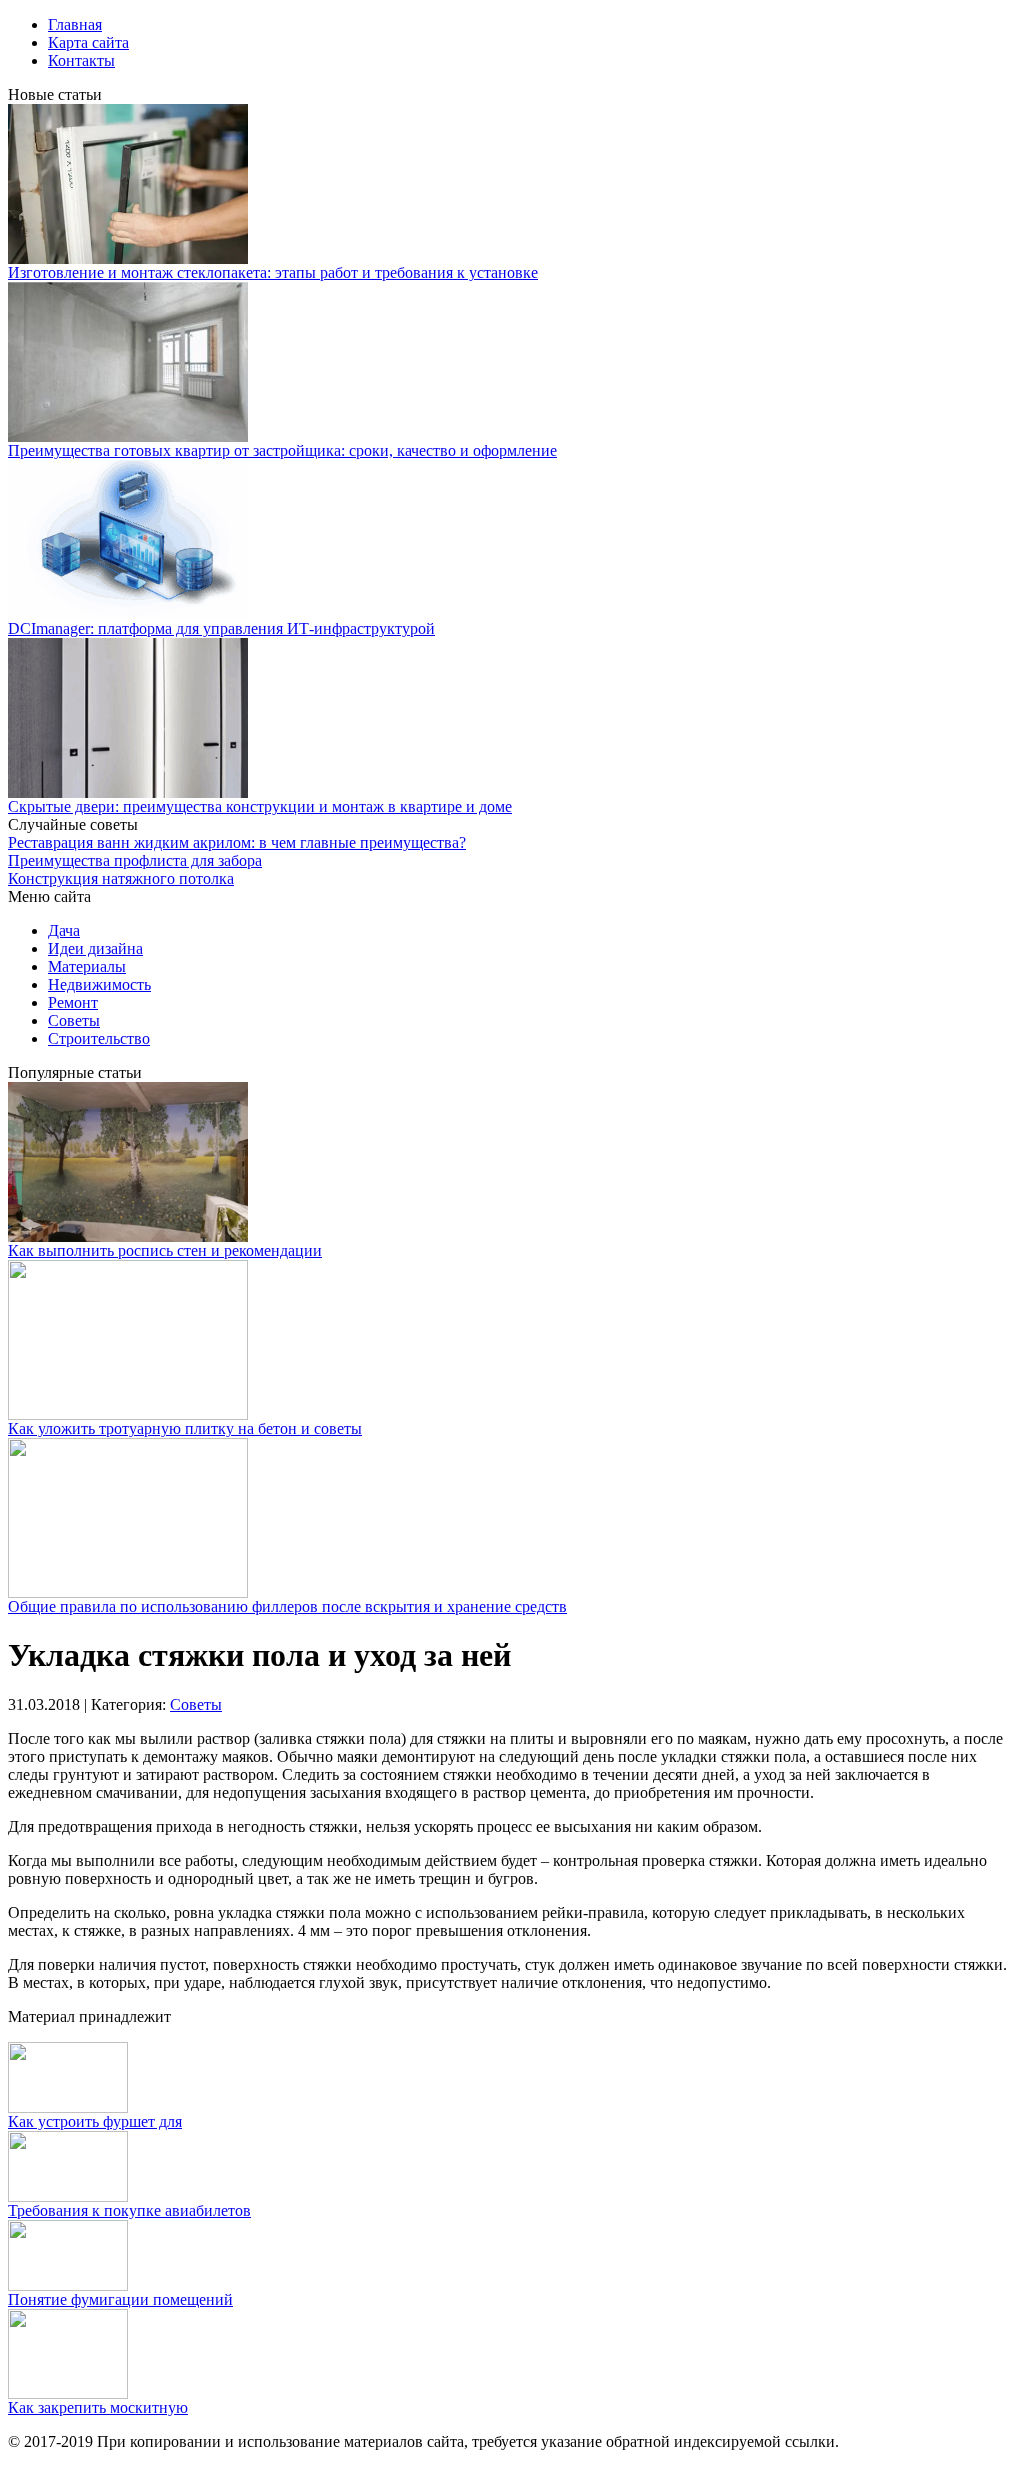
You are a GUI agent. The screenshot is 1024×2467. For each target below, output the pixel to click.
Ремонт (73, 1002)
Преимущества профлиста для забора (135, 860)
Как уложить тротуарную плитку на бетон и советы (185, 1428)
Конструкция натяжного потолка (121, 878)
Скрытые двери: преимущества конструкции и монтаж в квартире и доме (260, 806)
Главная (75, 24)
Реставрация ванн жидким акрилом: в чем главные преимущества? (237, 842)
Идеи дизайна (95, 948)
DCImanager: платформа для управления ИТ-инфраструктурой (221, 628)
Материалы (87, 966)
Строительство (99, 1038)
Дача (64, 930)
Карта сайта (88, 42)
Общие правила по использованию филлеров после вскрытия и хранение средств (287, 1606)
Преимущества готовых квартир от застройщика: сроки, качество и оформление (282, 450)
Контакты (81, 60)
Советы (74, 1020)
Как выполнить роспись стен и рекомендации (165, 1250)
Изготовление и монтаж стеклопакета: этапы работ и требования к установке (273, 272)
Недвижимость (99, 984)
